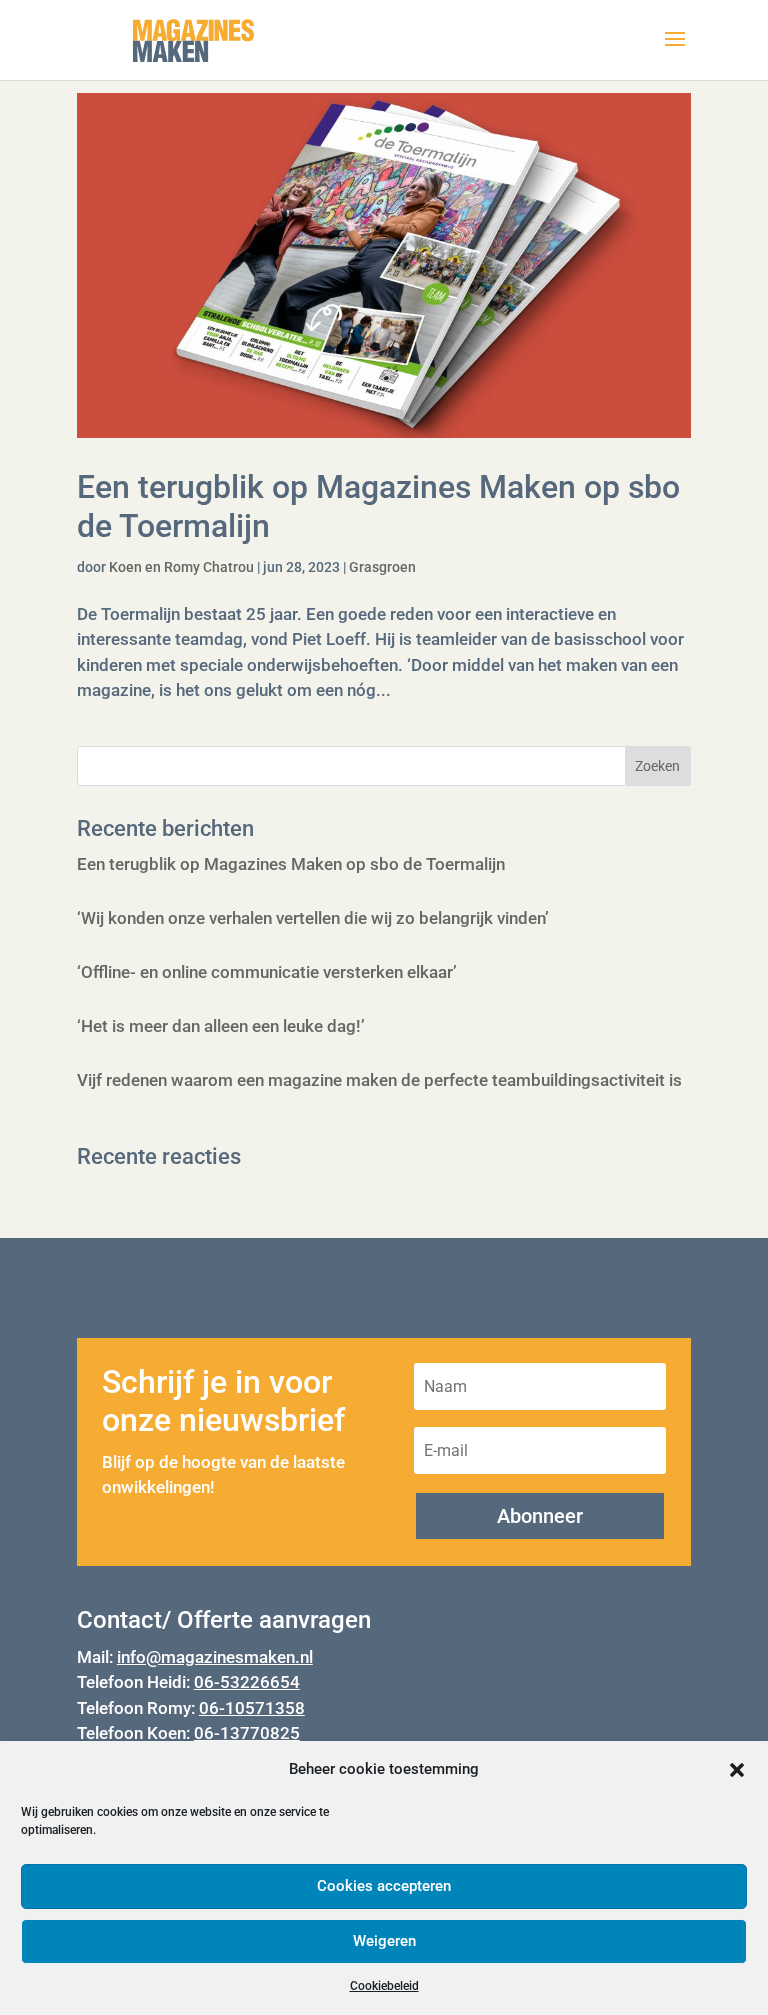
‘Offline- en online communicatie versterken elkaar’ (267, 972)
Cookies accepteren (384, 1886)
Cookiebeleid (384, 1986)
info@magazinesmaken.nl (215, 1657)
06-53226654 (247, 1682)
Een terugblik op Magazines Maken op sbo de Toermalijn (291, 864)
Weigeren (384, 1941)
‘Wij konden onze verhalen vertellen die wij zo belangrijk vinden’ (313, 918)
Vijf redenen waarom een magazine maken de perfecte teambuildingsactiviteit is (379, 1080)
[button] (737, 1770)
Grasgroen (382, 567)
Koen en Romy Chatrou (181, 567)
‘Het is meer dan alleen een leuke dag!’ (221, 1026)
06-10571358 (252, 1708)
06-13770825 (247, 1733)
